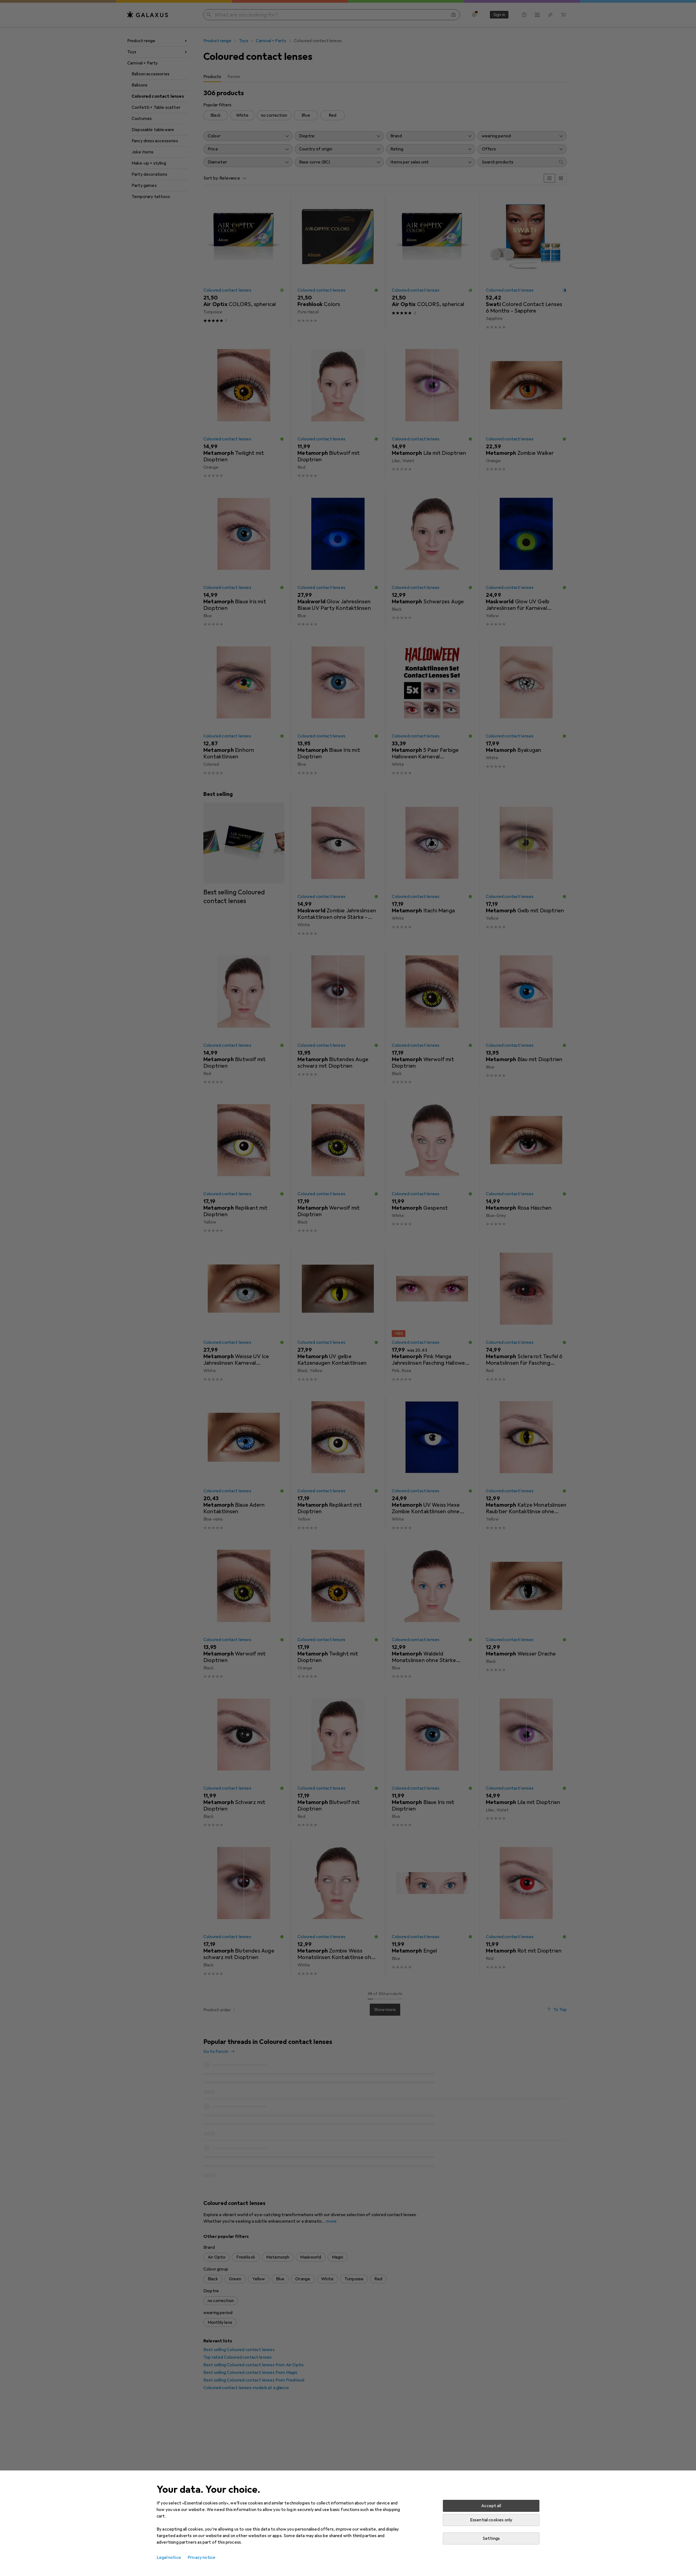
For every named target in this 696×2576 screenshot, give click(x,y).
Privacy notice (201, 2558)
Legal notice (169, 2558)
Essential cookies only (491, 2520)
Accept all (491, 2506)
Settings (491, 2538)
